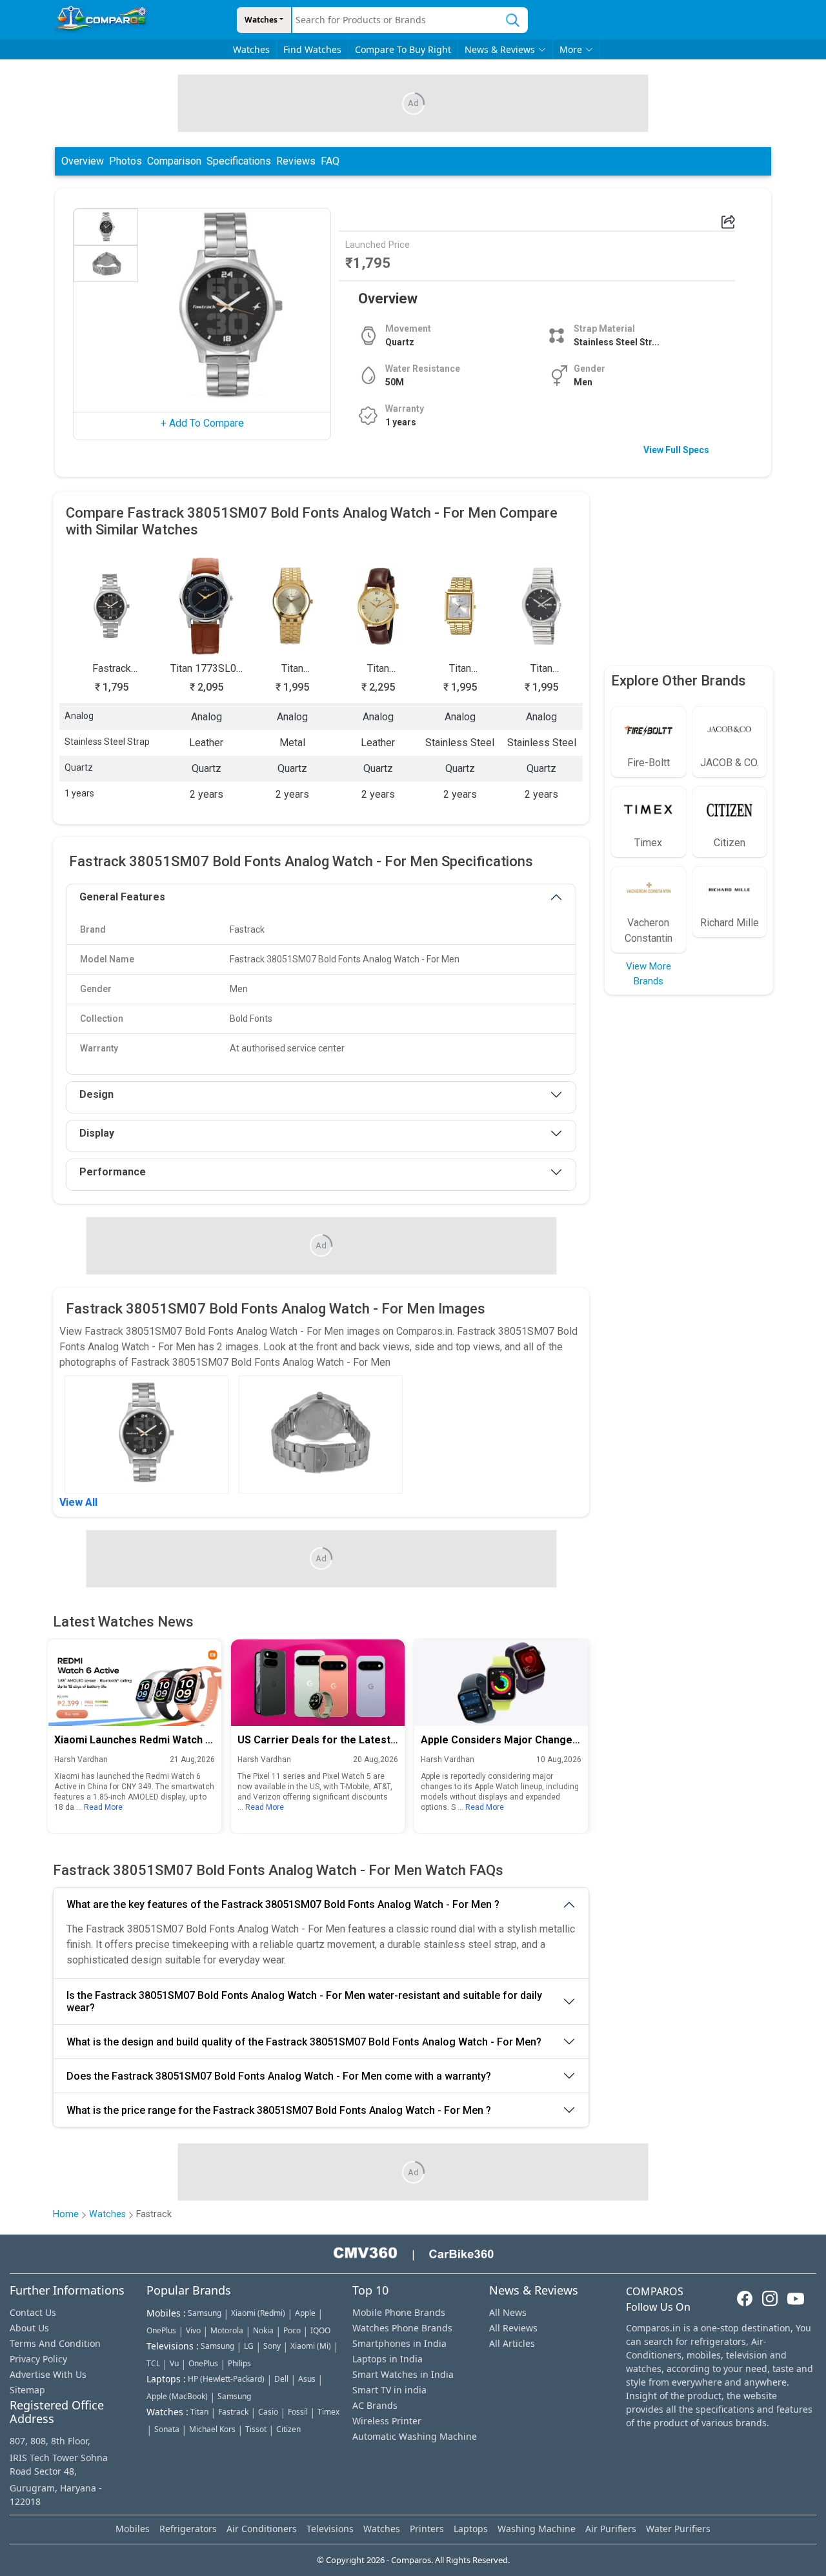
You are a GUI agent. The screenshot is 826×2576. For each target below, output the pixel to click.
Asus (307, 2379)
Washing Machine (537, 2529)
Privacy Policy (38, 2359)
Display (97, 1133)
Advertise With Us (48, 2374)
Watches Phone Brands (402, 2328)
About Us (29, 2328)
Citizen (288, 2429)
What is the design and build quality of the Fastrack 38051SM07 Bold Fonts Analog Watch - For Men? (304, 2042)
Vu (174, 2363)
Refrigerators (188, 2529)
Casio (268, 2412)
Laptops (471, 2529)
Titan (199, 2412)
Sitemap (27, 2390)
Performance (113, 1172)
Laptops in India (388, 2359)
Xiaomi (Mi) (311, 2346)
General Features (122, 897)
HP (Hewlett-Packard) (226, 2379)
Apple (305, 2313)
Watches (261, 20)
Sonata (167, 2429)
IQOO (320, 2330)
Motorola (227, 2330)
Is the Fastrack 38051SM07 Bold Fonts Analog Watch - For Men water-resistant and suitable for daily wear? (304, 2002)
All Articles (512, 2343)
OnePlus (161, 2330)
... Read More (99, 1808)
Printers (427, 2529)
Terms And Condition (55, 2343)
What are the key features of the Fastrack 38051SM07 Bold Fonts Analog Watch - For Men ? (283, 1904)
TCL (153, 2363)
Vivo (193, 2330)
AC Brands (375, 2405)
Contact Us (33, 2312)
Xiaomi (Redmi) (258, 2313)
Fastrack (233, 2412)
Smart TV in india (389, 2390)
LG (249, 2346)
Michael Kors (212, 2429)
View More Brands (649, 974)
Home (66, 2214)
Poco (292, 2330)
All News (508, 2312)
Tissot (256, 2429)
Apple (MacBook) (177, 2396)
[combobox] (395, 20)
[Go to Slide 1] (106, 227)
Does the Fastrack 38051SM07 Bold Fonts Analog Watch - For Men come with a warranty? (279, 2076)
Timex (328, 2412)
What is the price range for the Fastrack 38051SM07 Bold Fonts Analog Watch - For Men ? (279, 2110)
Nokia (263, 2330)
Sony (272, 2346)
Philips (239, 2363)
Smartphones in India (399, 2343)
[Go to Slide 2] (106, 264)
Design (96, 1094)
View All (78, 1502)
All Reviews (513, 2328)
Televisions (330, 2529)
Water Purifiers (678, 2529)
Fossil (298, 2412)
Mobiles (133, 2529)
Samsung (205, 2313)
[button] (231, 305)
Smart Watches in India (403, 2374)
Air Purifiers (611, 2529)
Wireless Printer (387, 2421)
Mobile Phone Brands (399, 2312)
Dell (281, 2379)
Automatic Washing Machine (415, 2436)
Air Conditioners (262, 2529)
